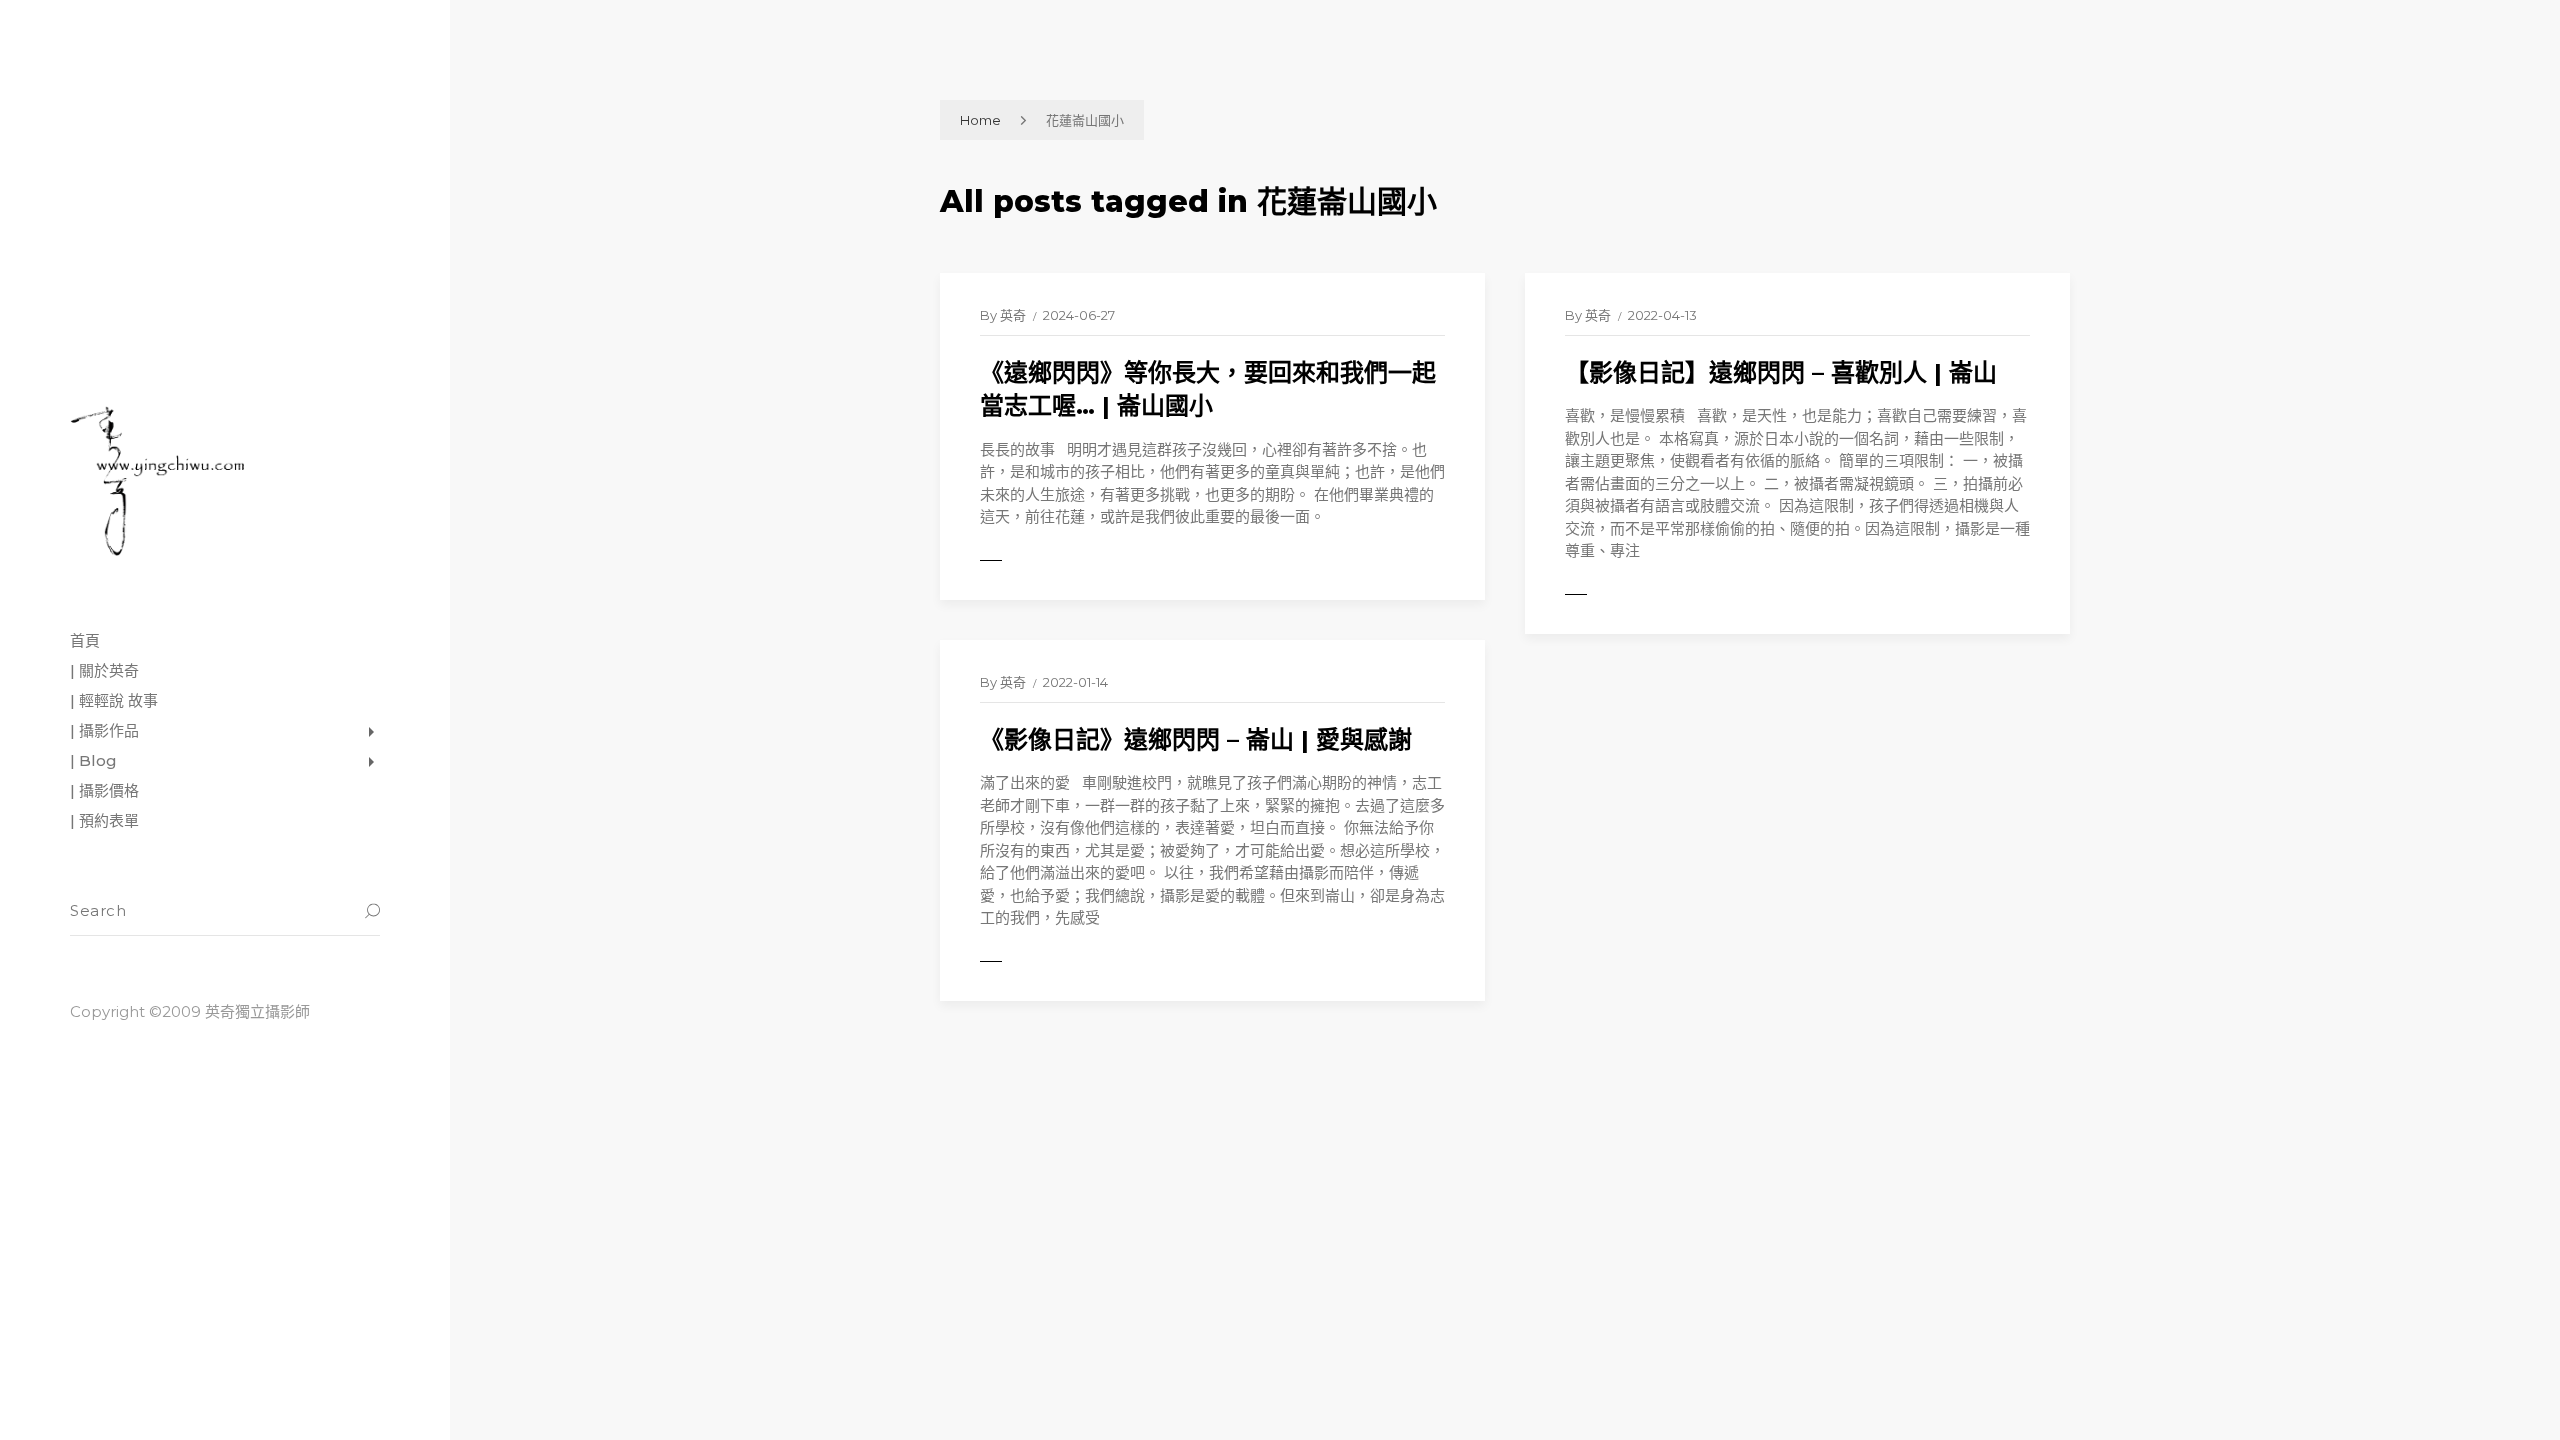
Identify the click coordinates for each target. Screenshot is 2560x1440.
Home (980, 120)
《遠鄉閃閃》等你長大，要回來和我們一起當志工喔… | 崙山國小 (1208, 389)
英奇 (1013, 315)
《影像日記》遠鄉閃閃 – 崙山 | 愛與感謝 (1196, 739)
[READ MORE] (1035, 561)
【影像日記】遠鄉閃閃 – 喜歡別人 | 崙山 (1781, 372)
